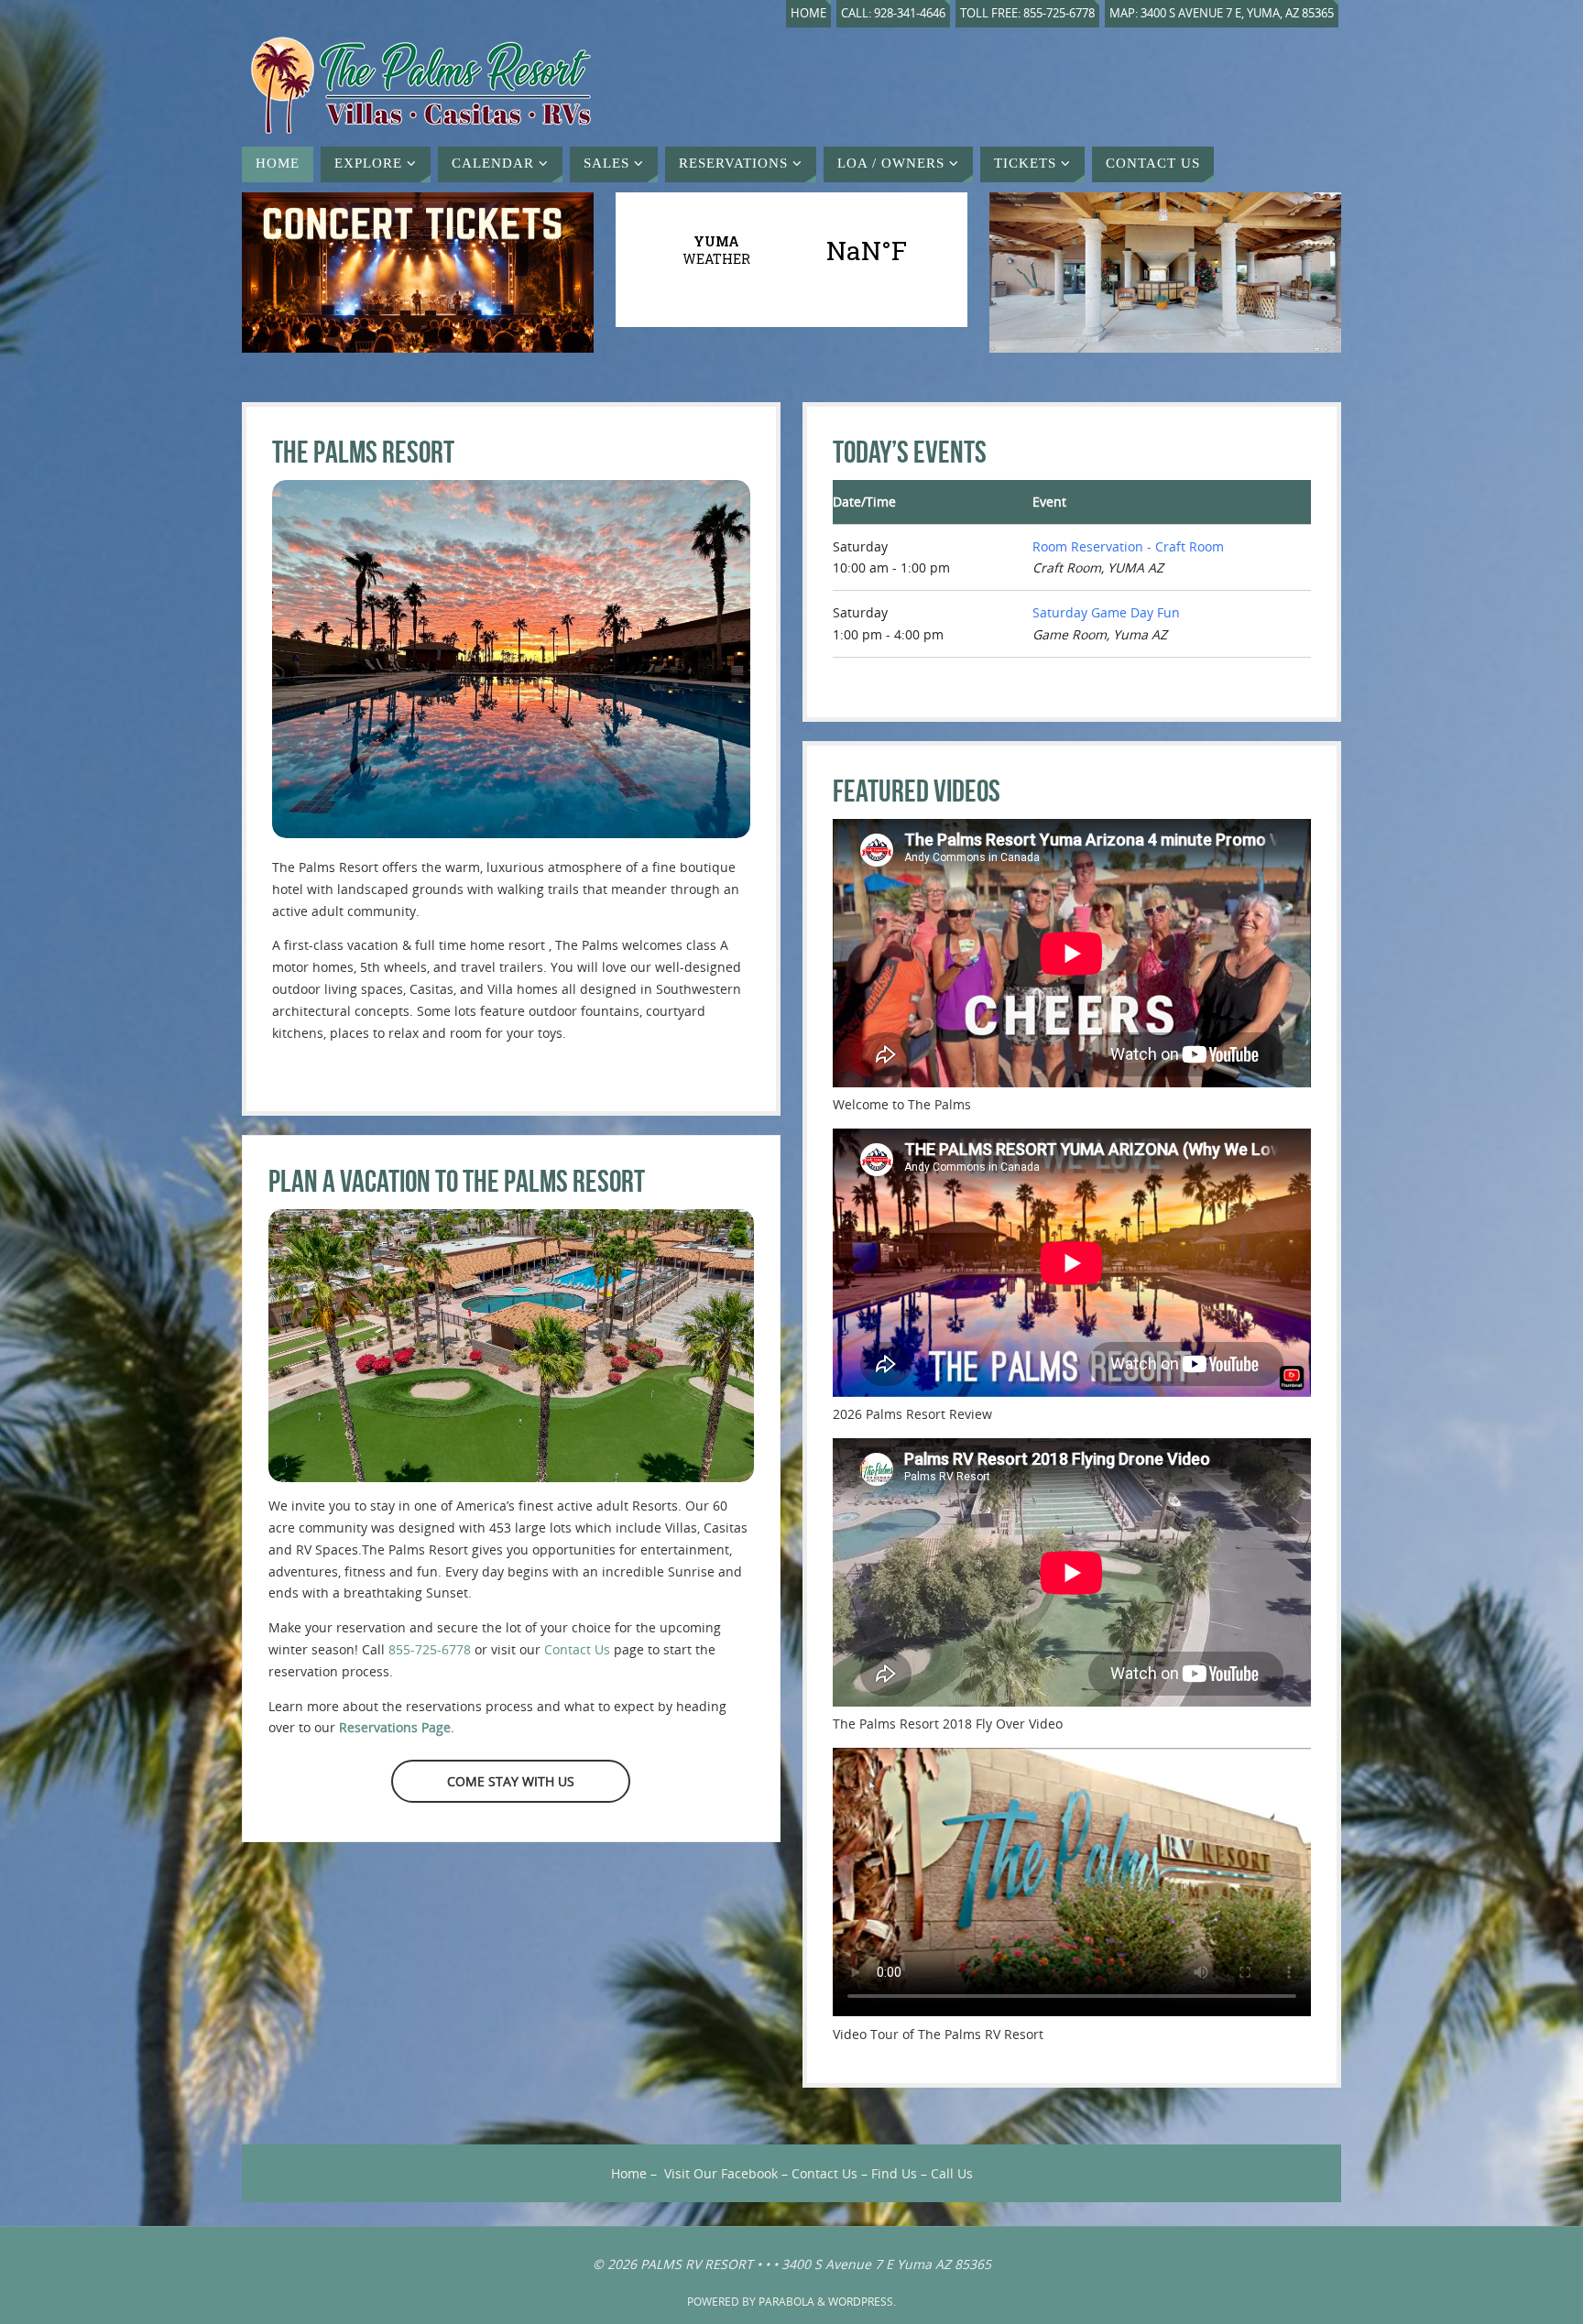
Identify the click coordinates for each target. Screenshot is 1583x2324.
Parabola (786, 2302)
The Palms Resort (363, 452)
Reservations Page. (397, 1727)
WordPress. (862, 2302)
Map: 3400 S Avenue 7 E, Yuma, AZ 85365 (1222, 13)
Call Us (952, 2173)
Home (808, 13)
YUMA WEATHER (791, 250)
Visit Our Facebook (721, 2173)
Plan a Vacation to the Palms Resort (457, 1181)
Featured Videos (917, 791)
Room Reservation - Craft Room (1128, 546)
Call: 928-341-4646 (893, 13)
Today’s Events (910, 452)
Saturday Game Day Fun (1106, 612)
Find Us (894, 2173)
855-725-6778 (430, 1649)
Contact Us (577, 1649)
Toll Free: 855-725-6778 (1027, 13)
